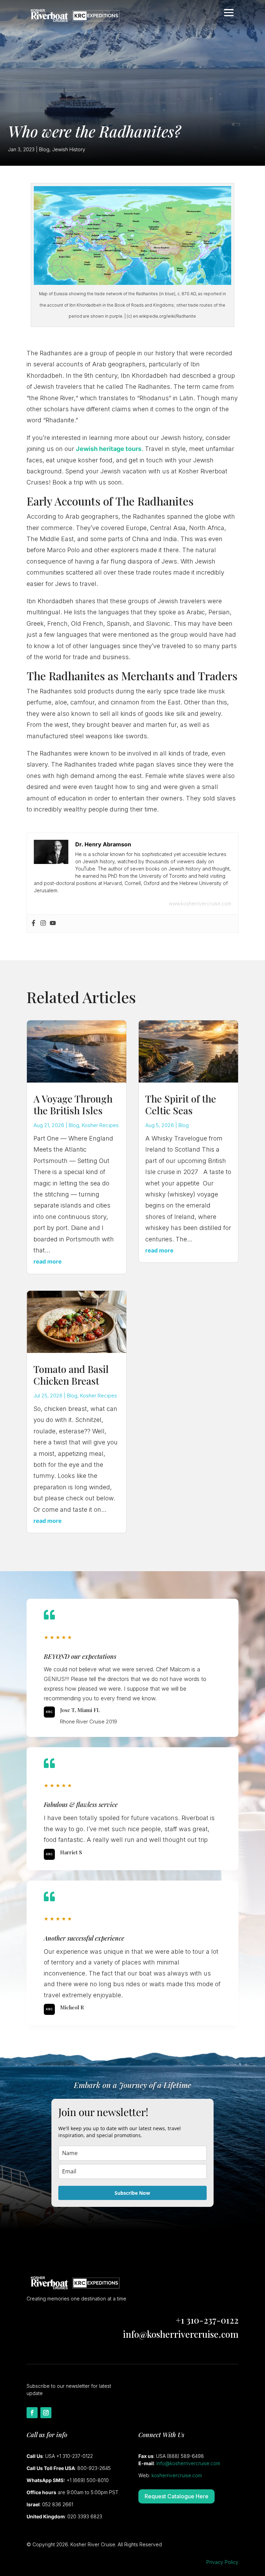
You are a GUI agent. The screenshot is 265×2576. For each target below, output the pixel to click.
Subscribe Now (132, 2193)
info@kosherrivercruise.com (181, 2334)
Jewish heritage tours (109, 449)
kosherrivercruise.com (177, 2475)
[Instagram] (43, 924)
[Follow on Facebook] (32, 2413)
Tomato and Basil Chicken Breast (71, 1375)
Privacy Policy (222, 2562)
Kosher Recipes (100, 1125)
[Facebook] (33, 924)
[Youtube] (53, 924)
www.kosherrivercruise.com (200, 903)
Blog (44, 149)
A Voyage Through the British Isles (73, 1104)
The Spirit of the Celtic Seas (181, 1104)
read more (48, 1261)
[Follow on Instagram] (46, 2413)
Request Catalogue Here (176, 2496)
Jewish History (69, 149)
